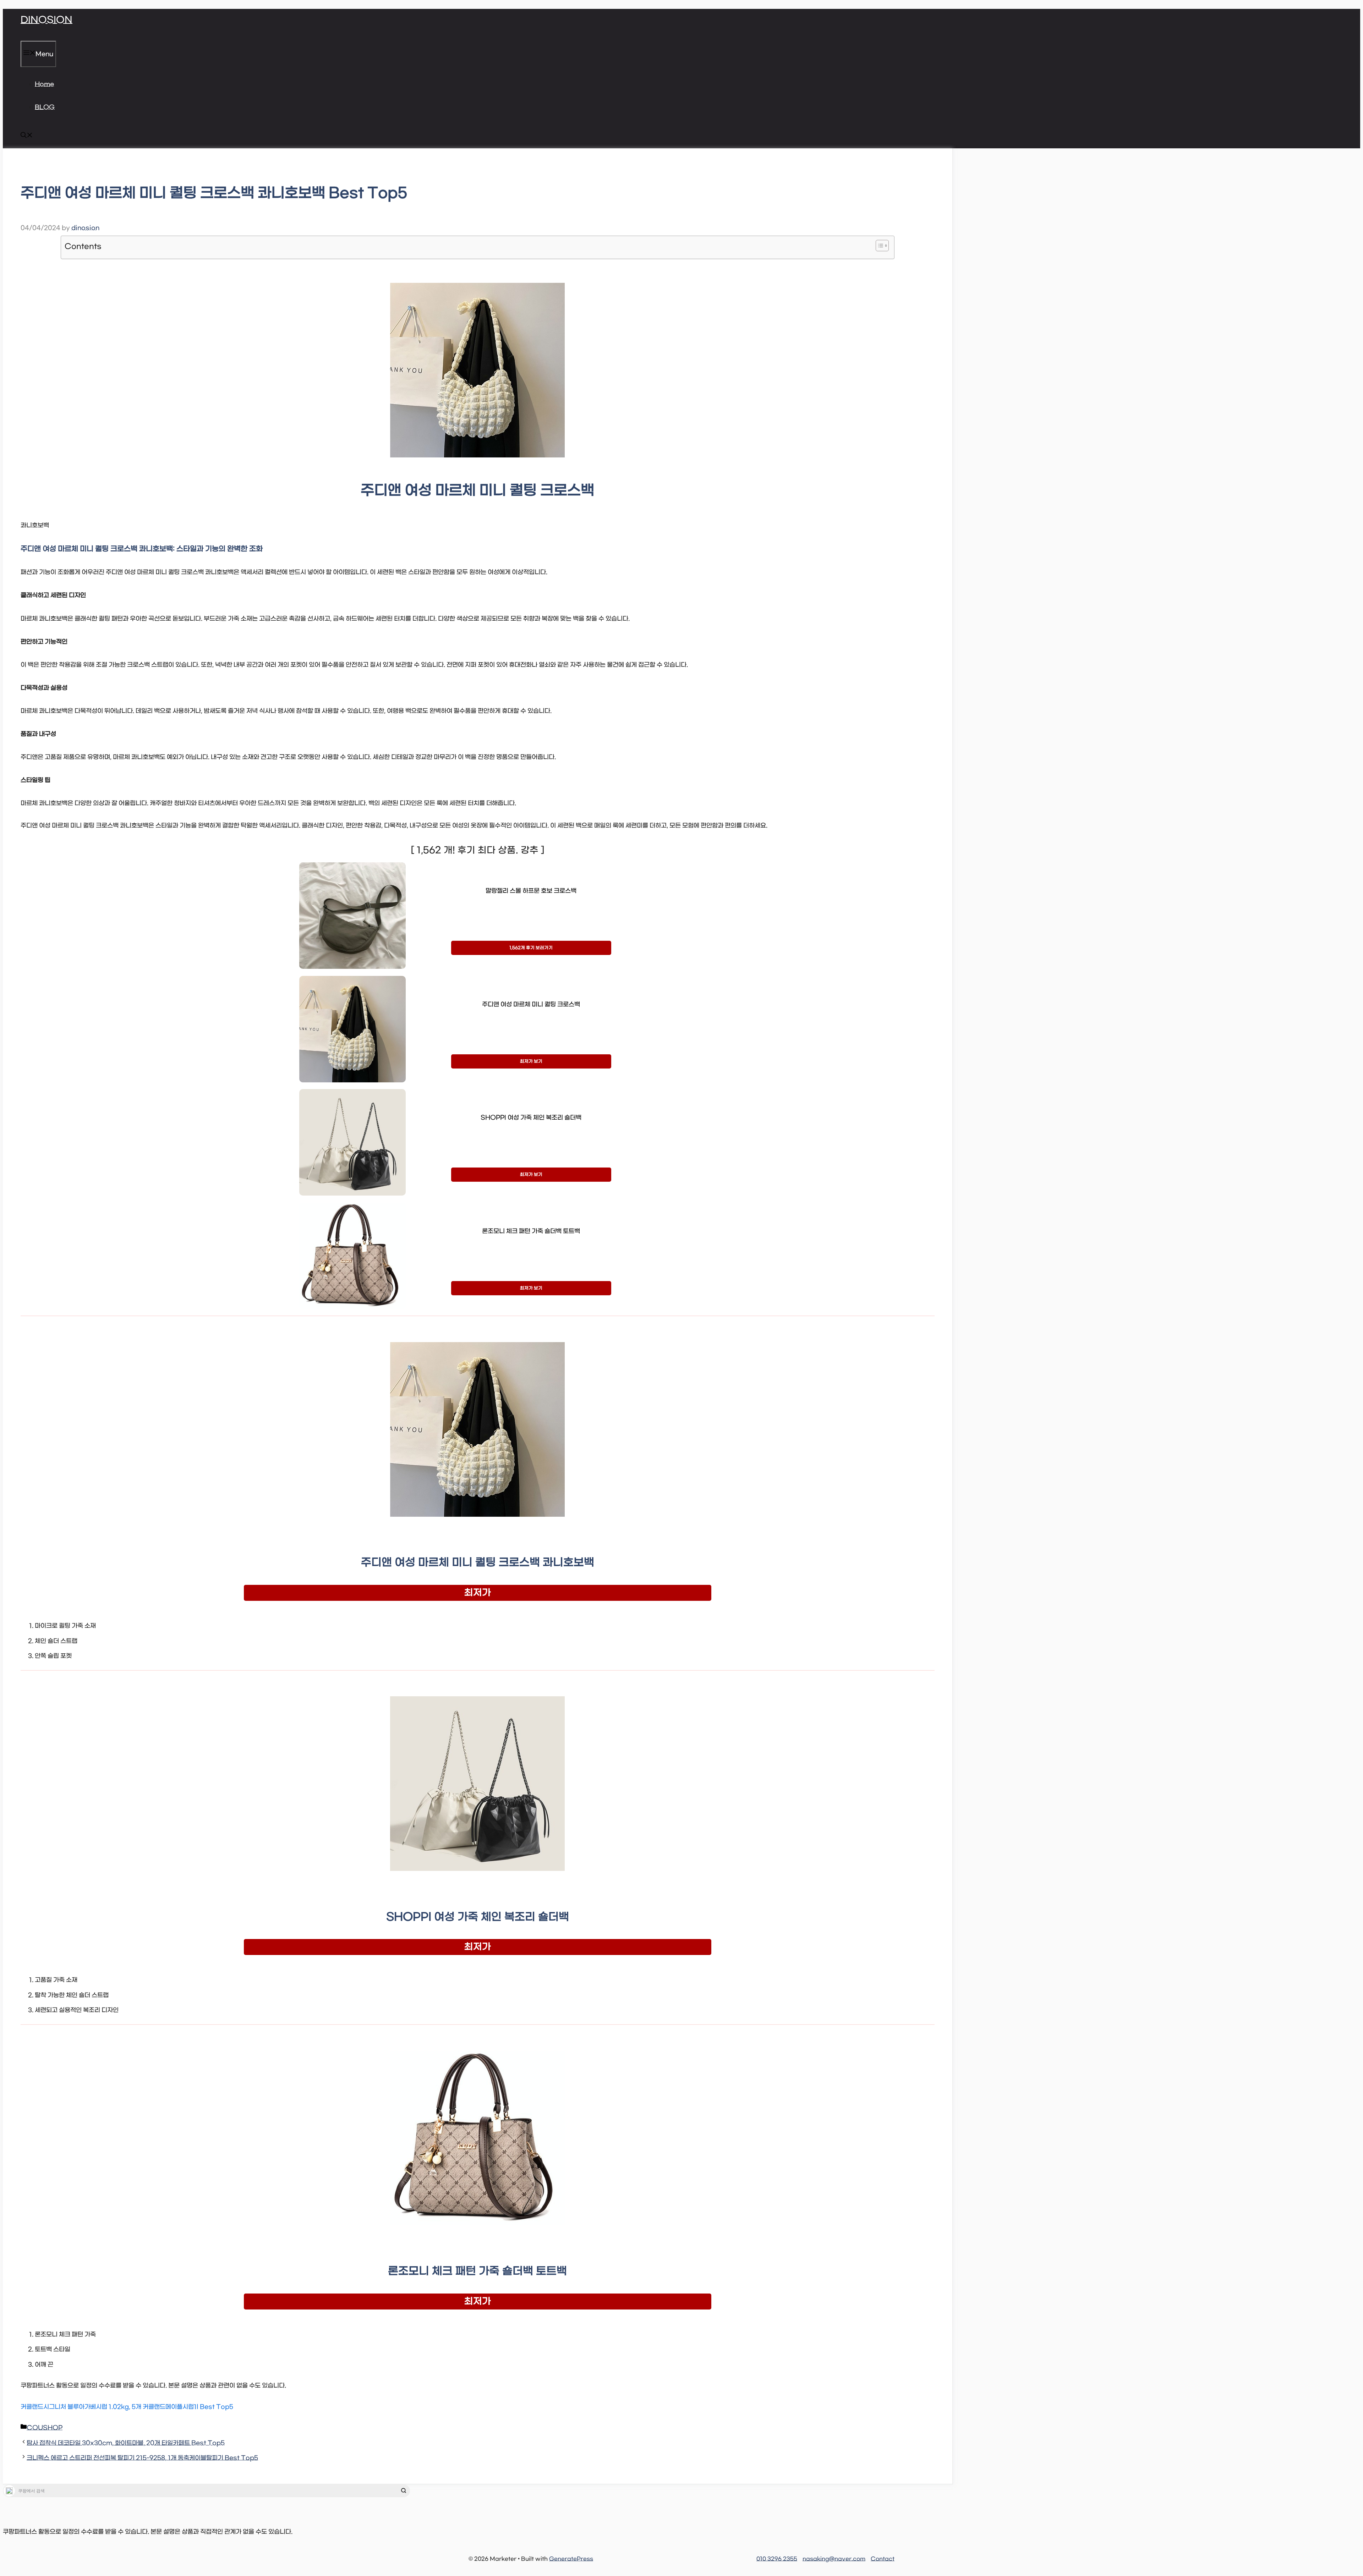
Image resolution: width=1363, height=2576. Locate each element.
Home (44, 84)
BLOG (45, 108)
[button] (27, 137)
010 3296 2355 (777, 2559)
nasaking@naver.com (834, 2559)
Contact (883, 2559)
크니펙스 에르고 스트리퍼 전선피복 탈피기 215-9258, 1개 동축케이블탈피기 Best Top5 (142, 2458)
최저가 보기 (531, 1061)
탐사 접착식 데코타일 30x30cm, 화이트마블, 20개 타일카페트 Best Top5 (126, 2443)
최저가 (478, 1593)
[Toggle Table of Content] (879, 246)
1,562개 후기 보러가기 (531, 948)
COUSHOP (45, 2428)
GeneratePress (571, 2559)
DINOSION (46, 20)
